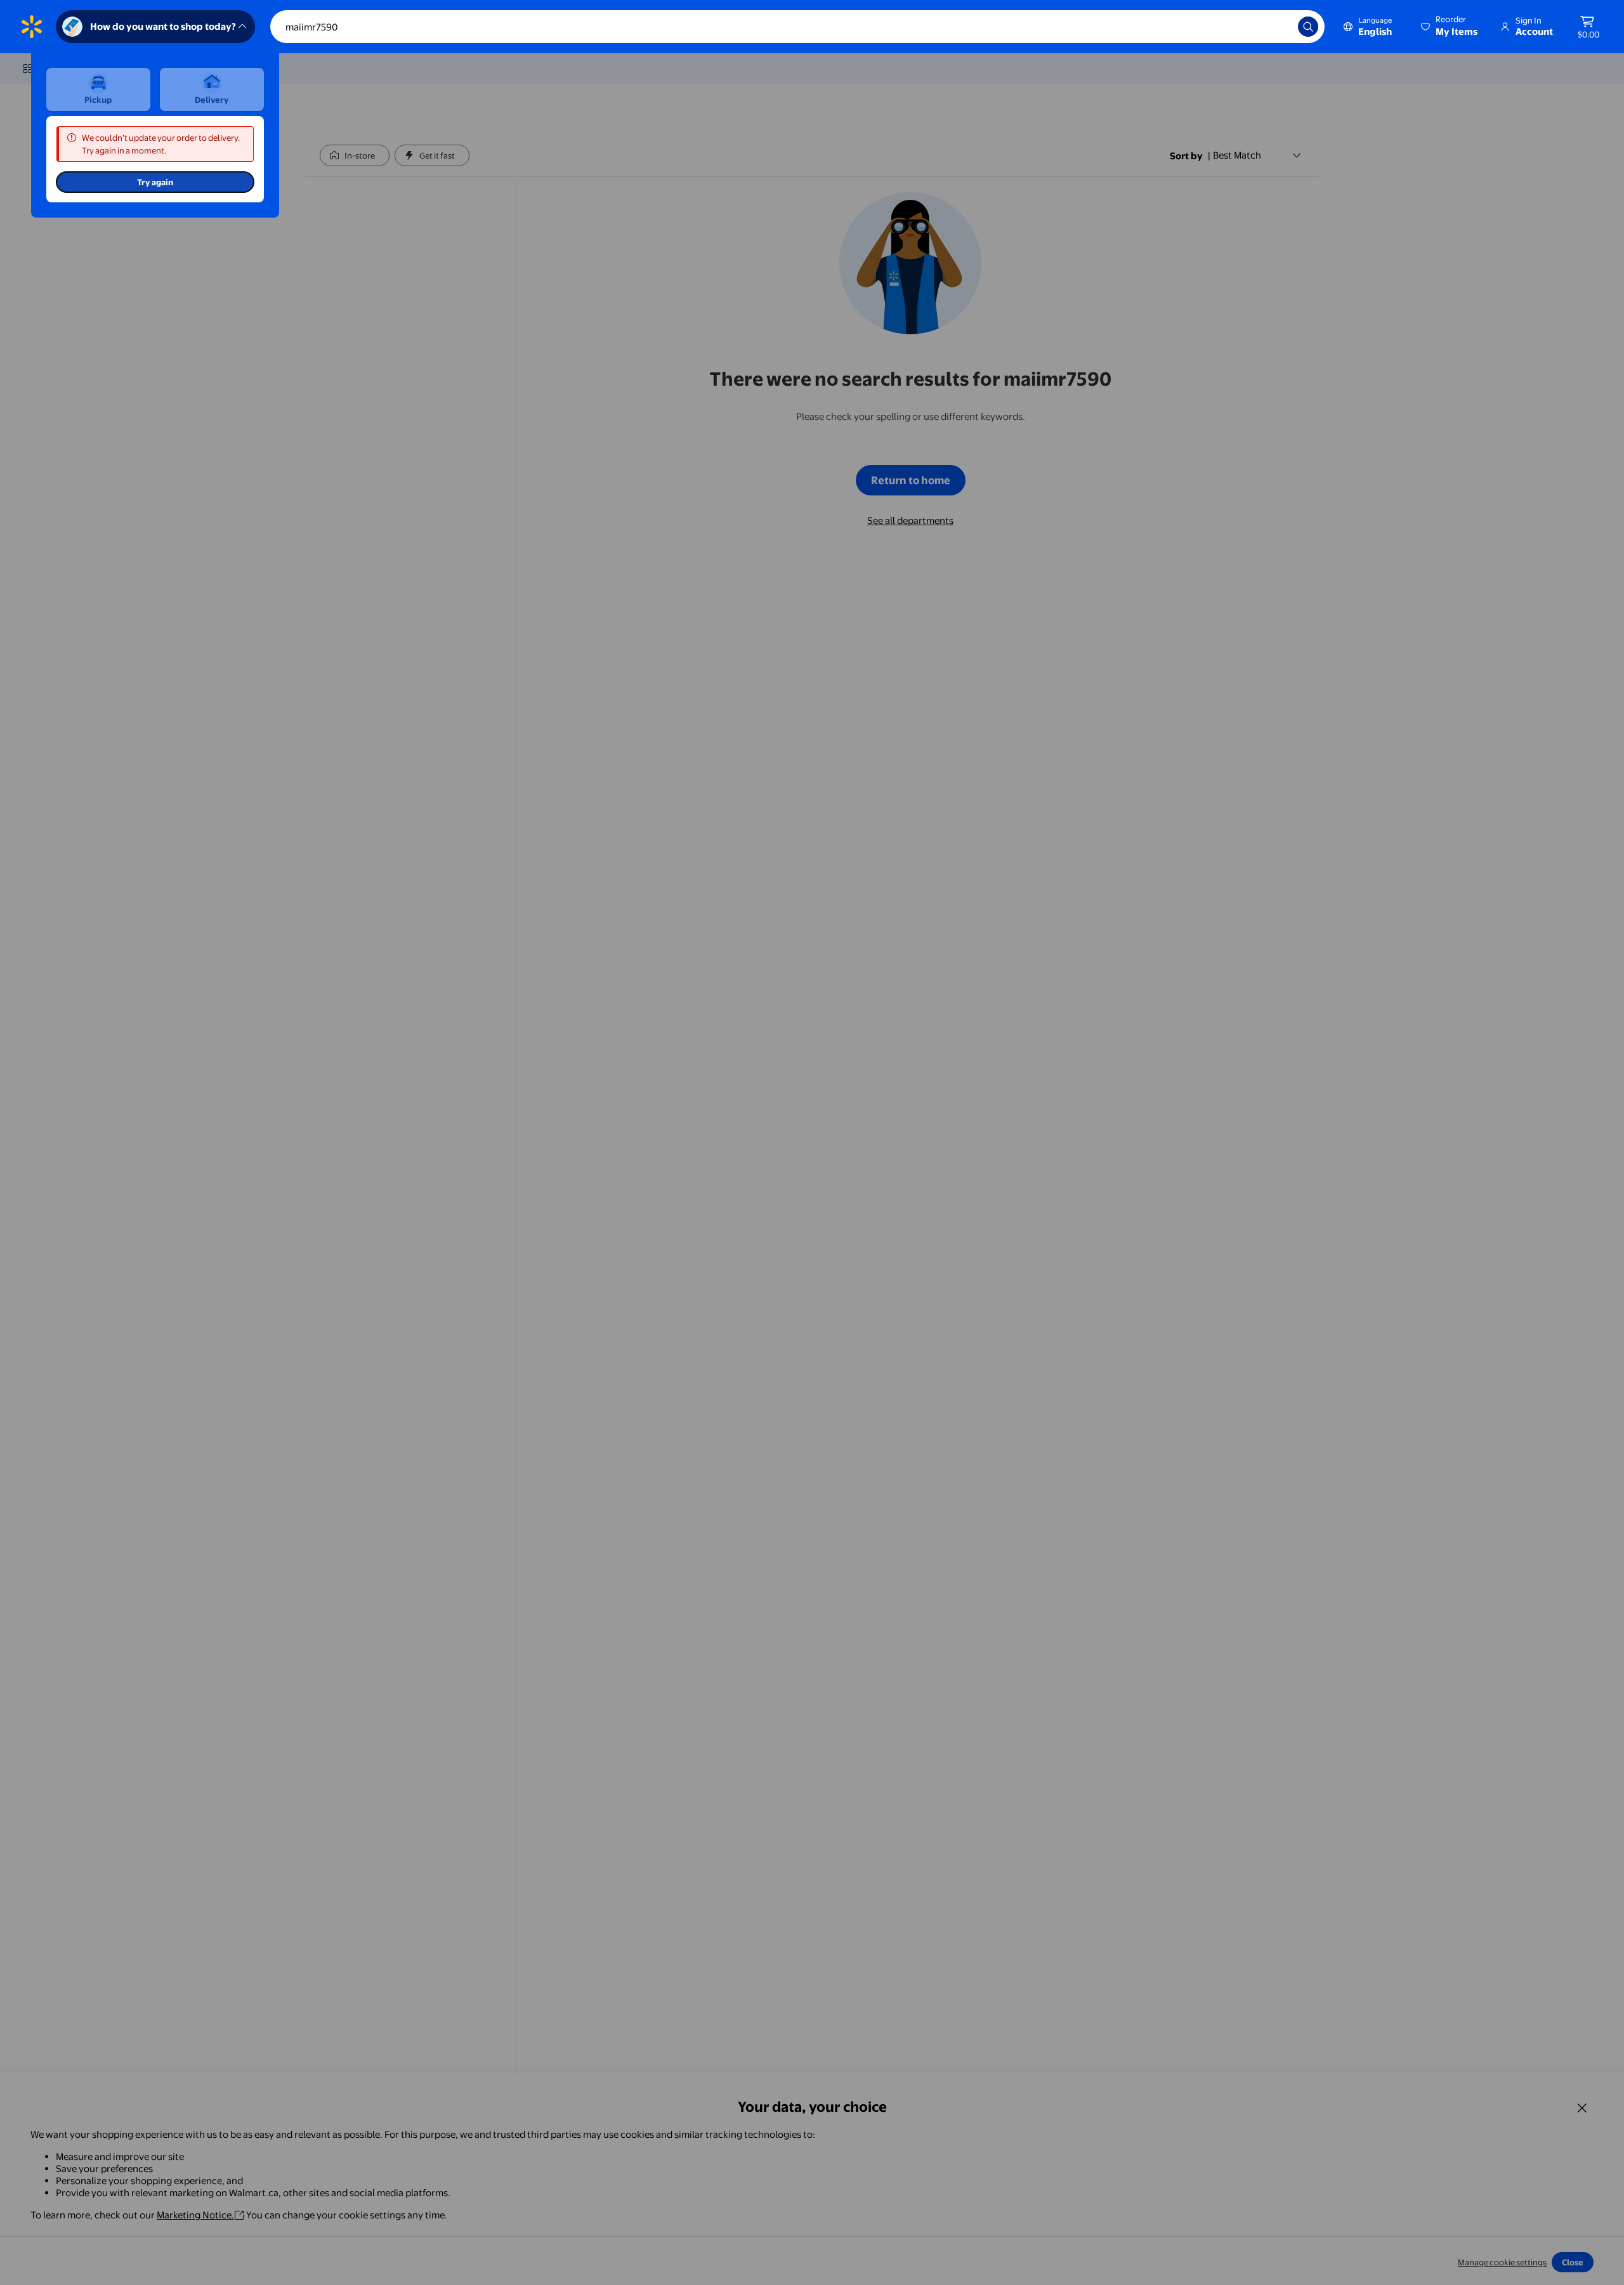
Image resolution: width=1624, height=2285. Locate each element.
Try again (155, 182)
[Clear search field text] (1279, 27)
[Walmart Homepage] (32, 27)
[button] (1450, 27)
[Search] (1308, 27)
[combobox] (797, 27)
